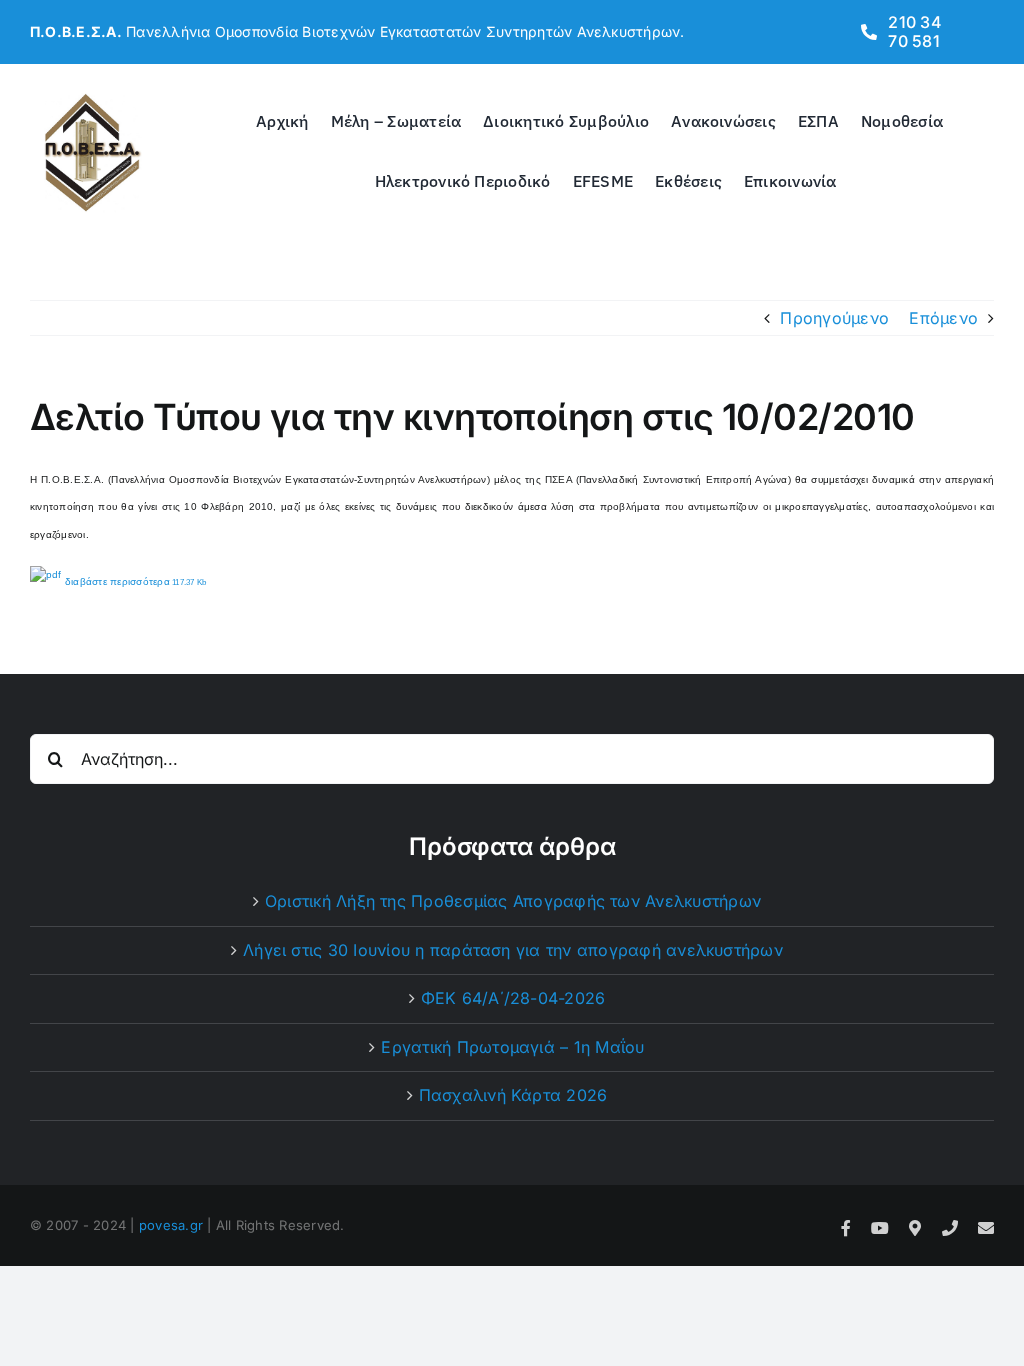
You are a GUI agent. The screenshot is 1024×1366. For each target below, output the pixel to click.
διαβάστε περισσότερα (134, 581)
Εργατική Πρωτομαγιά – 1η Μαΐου (512, 1047)
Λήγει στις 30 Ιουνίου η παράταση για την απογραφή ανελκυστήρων (513, 950)
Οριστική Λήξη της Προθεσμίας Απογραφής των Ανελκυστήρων (513, 901)
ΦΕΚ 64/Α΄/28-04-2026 (513, 998)
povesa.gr (171, 1225)
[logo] (92, 98)
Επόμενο (943, 318)
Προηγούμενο (834, 318)
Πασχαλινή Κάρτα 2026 (513, 1095)
